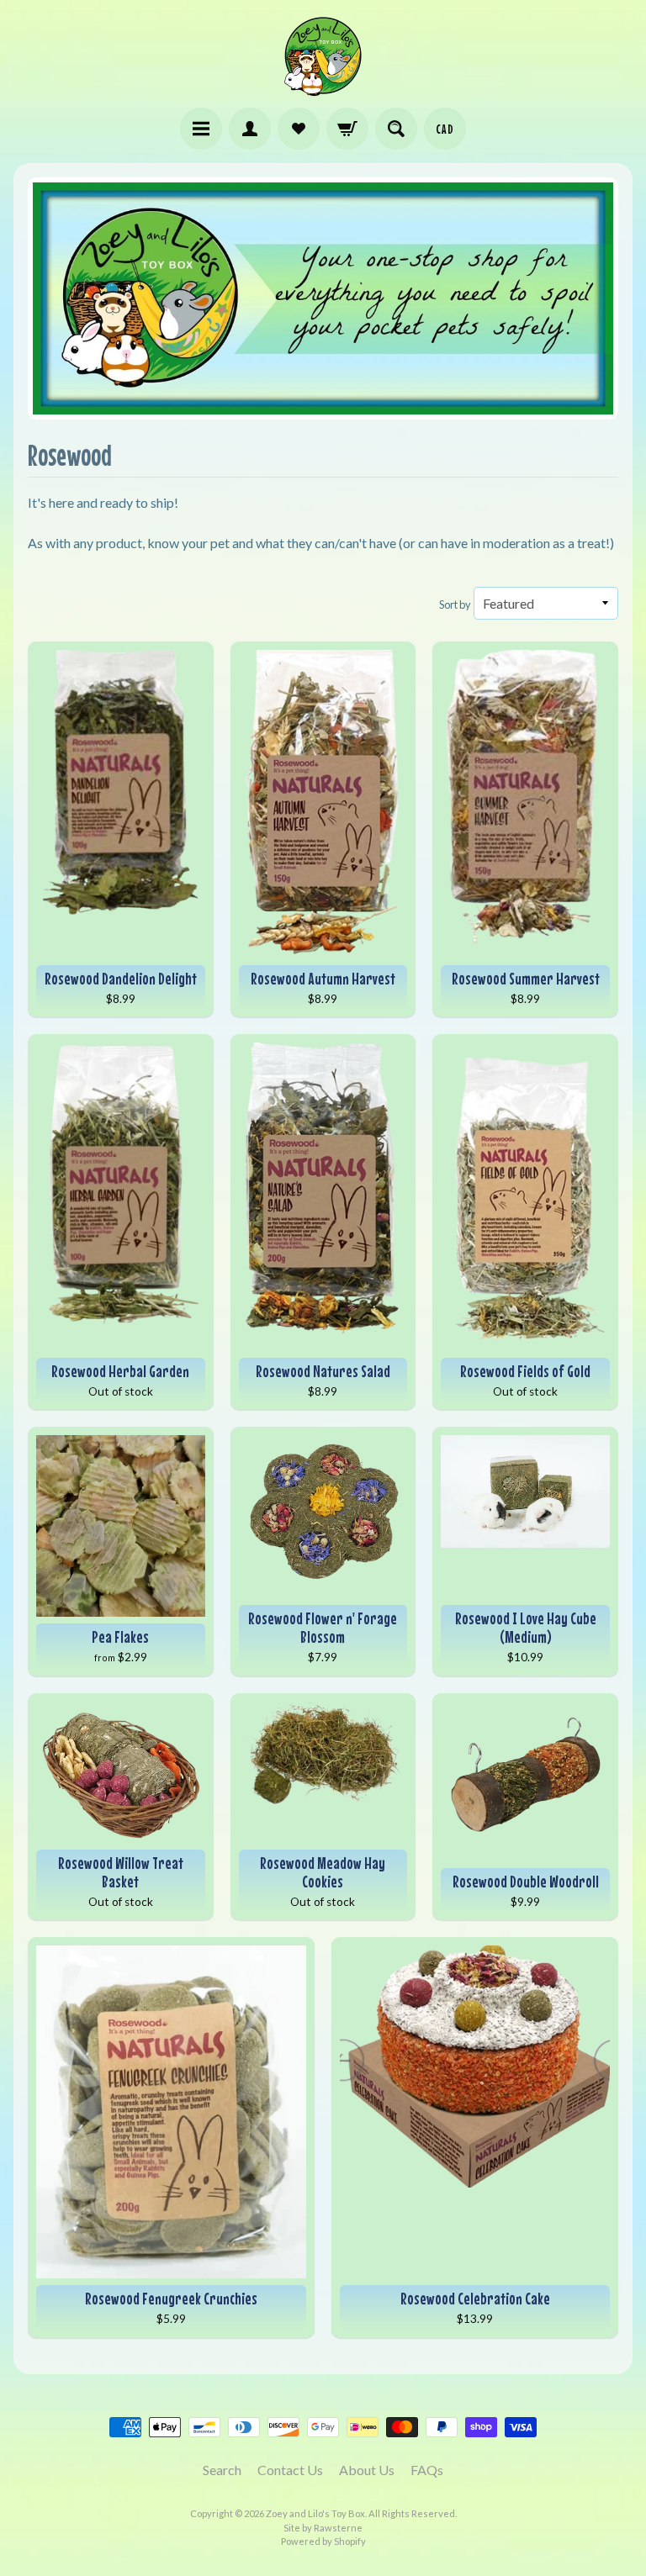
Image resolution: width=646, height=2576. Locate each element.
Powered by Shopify (323, 2541)
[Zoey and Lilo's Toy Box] (323, 89)
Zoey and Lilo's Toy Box (315, 2513)
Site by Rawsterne (323, 2528)
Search (222, 2470)
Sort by (455, 604)
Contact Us (290, 2470)
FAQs (427, 2470)
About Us (367, 2470)
